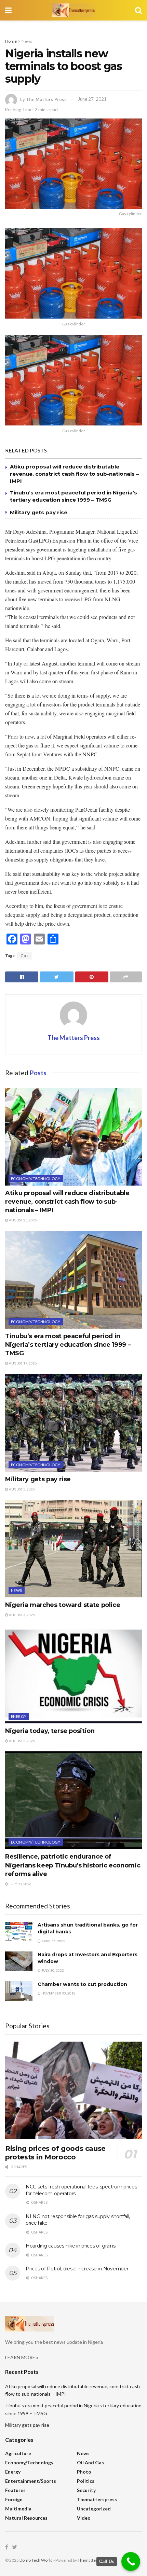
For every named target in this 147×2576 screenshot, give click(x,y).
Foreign (14, 2499)
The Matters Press (46, 99)
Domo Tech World (36, 2560)
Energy (19, 1716)
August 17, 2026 (23, 1363)
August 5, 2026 (22, 1489)
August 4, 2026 (22, 1615)
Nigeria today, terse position (50, 1731)
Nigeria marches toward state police (63, 1605)
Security (86, 2490)
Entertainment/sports (31, 2481)
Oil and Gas (90, 2462)
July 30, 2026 (20, 1884)
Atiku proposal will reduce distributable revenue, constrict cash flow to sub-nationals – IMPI (74, 474)
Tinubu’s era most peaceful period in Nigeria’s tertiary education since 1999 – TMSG (68, 1345)
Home (11, 41)
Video (84, 2518)
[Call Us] (131, 2561)
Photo (84, 2472)
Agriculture (18, 2453)
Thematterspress (97, 2499)
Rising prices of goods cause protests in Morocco (55, 2153)
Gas (25, 956)
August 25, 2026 (23, 1220)
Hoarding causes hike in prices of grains (71, 2246)
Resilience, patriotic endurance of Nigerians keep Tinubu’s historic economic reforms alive (73, 1865)
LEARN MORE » (22, 2357)
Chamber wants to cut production (82, 1984)
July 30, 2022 (52, 1970)
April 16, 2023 (53, 1941)
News (27, 41)
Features (15, 2490)
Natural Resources (26, 2518)
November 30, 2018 (58, 1993)
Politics (86, 2481)
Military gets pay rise (39, 512)
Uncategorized (94, 2509)
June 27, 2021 (92, 99)
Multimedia (18, 2509)
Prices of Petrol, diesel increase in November (77, 2269)
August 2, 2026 (22, 1741)
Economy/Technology (36, 1179)
